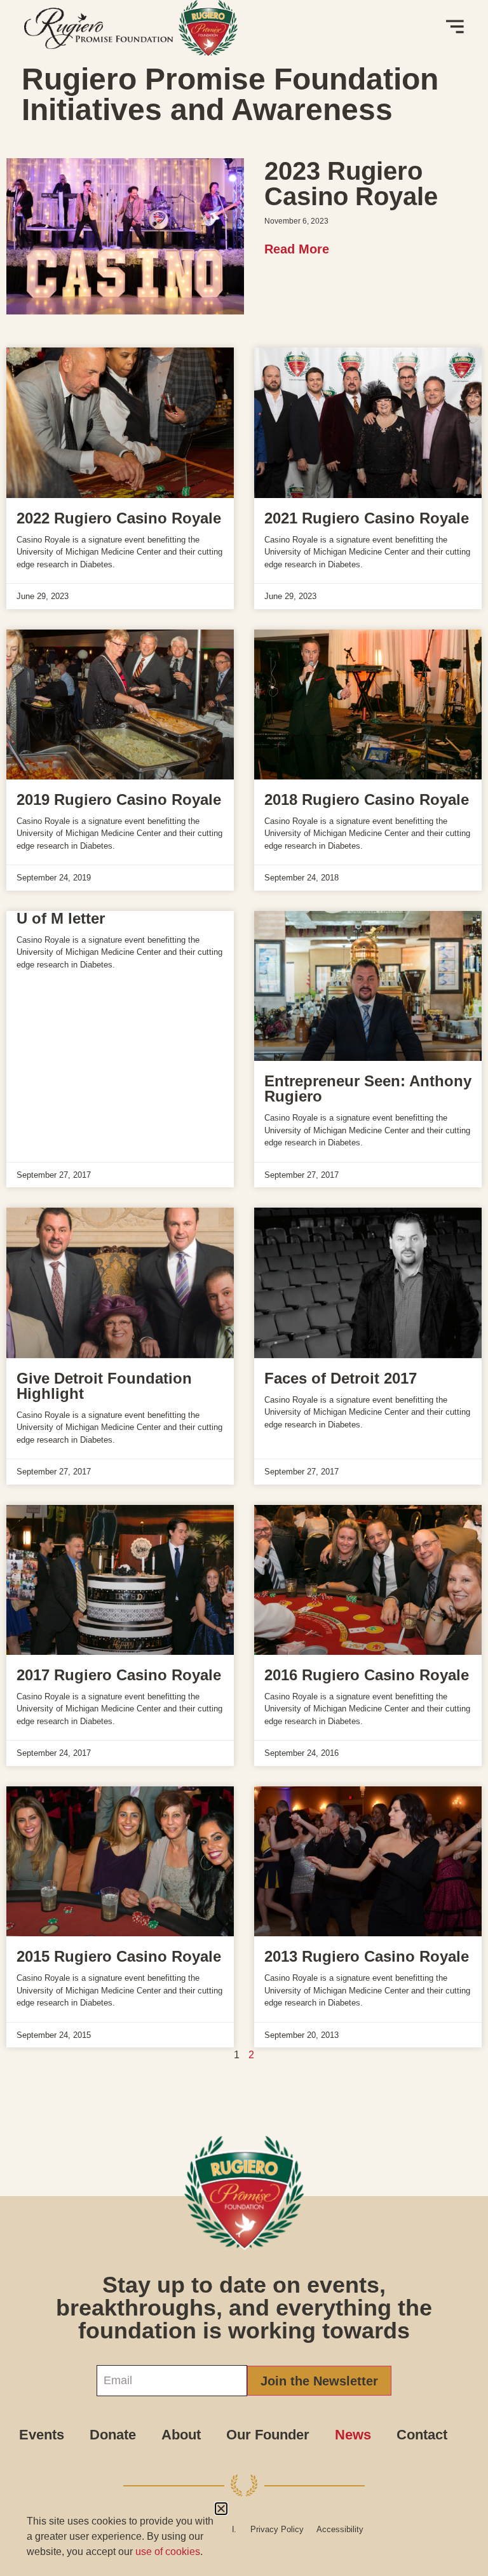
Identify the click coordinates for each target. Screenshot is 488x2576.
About (181, 2435)
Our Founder (268, 2435)
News (353, 2435)
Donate (113, 2435)
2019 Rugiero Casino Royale (119, 799)
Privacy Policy (277, 2529)
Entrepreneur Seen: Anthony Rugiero (368, 1089)
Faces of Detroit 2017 (341, 1378)
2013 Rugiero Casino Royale (367, 1956)
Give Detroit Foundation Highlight (104, 1386)
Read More (297, 249)
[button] (221, 2509)
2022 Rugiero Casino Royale (119, 518)
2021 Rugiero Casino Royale (367, 518)
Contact (422, 2435)
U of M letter (61, 918)
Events (42, 2435)
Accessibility (340, 2529)
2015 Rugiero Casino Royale (119, 1956)
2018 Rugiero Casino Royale (367, 799)
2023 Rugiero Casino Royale (351, 184)
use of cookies (168, 2552)
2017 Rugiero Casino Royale (119, 1675)
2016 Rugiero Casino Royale (367, 1675)
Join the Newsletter (319, 2381)
